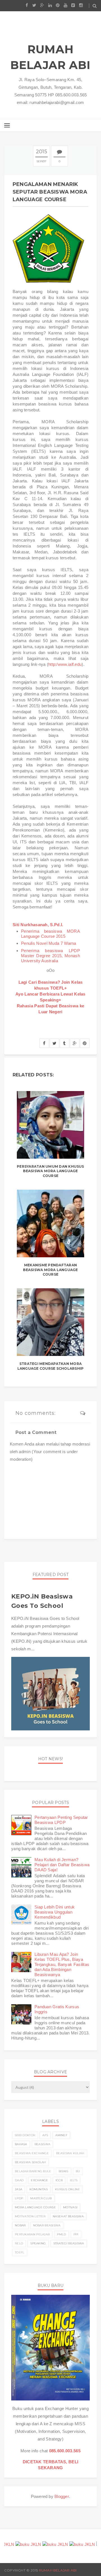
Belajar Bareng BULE (33, 2171)
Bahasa (21, 2144)
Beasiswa (42, 2144)
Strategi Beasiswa (69, 2243)
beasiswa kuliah (70, 2153)
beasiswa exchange (32, 2153)
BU (78, 2171)
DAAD (19, 2180)
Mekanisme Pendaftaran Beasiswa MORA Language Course (50, 1270)
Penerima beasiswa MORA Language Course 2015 (50, 934)
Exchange (39, 2180)
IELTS (74, 2180)
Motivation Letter (30, 2216)
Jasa (19, 2189)
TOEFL (20, 2252)
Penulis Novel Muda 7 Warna (49, 943)
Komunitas (39, 2189)
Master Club (41, 2198)
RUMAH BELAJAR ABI (50, 57)
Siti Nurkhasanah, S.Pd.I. (38, 925)
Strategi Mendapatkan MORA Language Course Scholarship (50, 1366)
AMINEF (61, 2135)
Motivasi (70, 2207)
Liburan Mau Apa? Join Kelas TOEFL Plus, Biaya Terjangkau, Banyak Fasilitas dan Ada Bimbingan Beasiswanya (62, 1964)
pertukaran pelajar (32, 2234)
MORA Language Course (35, 2207)
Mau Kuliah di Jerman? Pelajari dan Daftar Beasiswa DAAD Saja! (62, 1865)
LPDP (19, 2198)
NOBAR (20, 2225)
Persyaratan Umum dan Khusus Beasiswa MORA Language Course (50, 1171)
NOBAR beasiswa (47, 2225)
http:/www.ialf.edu (65, 664)
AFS (45, 2135)
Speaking (38, 2243)
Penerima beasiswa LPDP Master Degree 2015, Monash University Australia (50, 956)
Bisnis (64, 2171)
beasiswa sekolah (30, 2162)
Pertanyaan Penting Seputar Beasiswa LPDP (61, 1820)
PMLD (61, 2234)
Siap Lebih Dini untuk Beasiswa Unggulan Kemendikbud (55, 1912)
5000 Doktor (25, 2135)
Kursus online (67, 2189)
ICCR (59, 2180)
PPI (76, 2234)
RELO (19, 2243)
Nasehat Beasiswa (68, 2216)
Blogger (62, 2496)
